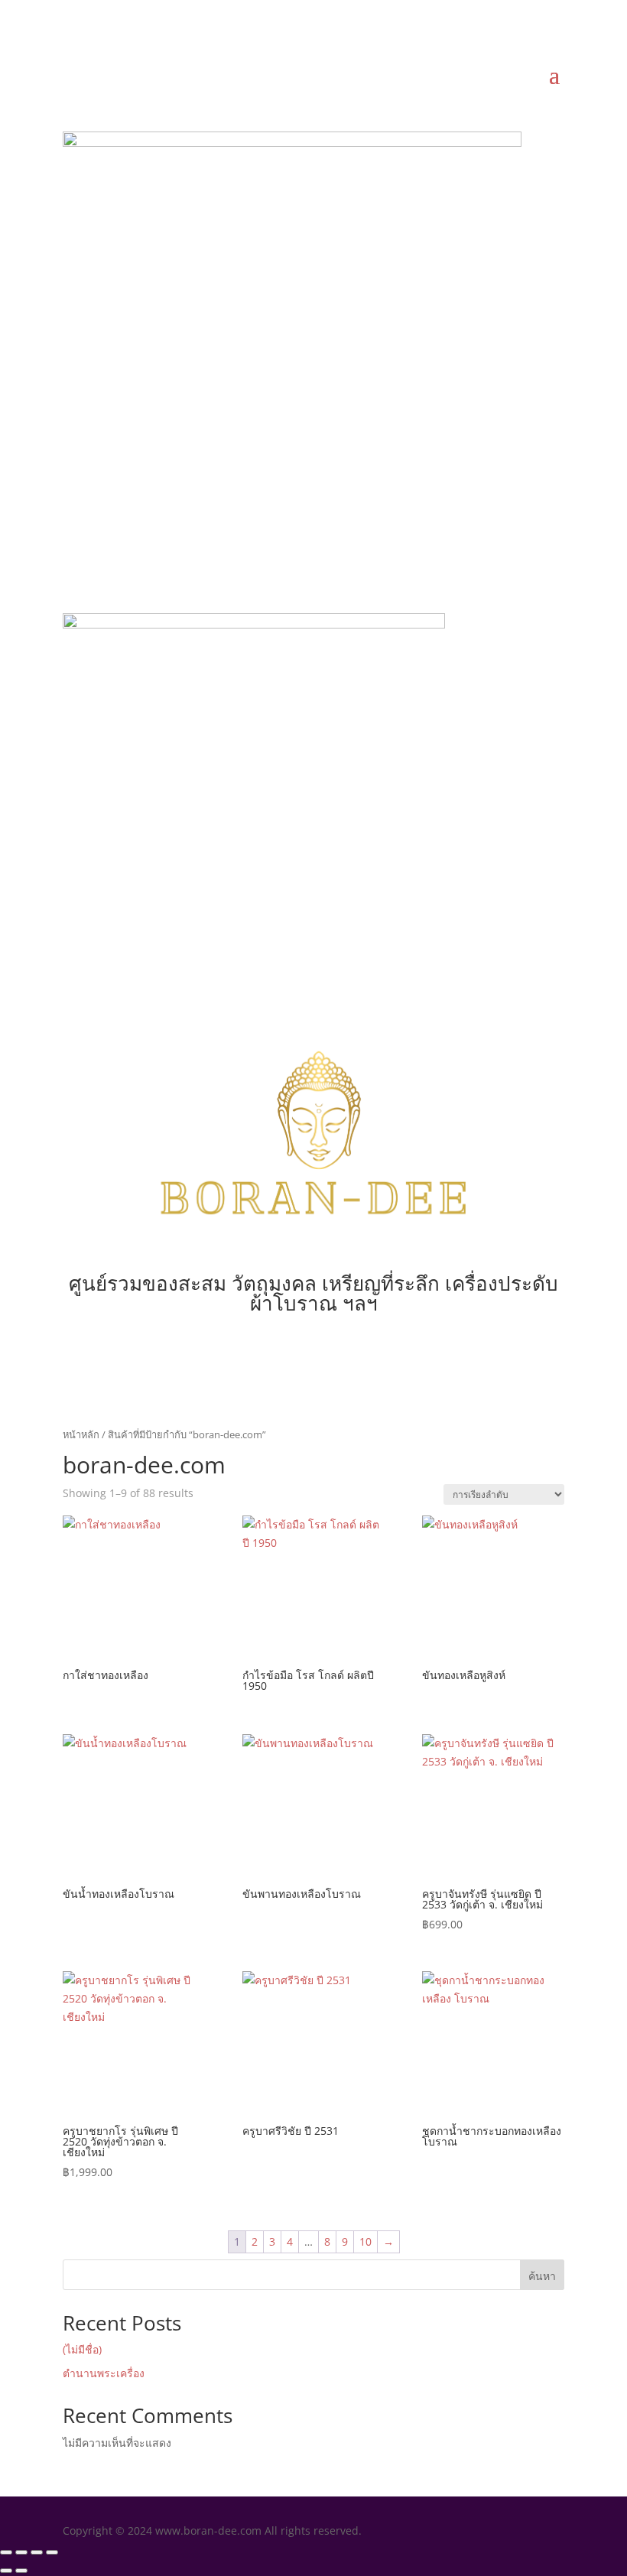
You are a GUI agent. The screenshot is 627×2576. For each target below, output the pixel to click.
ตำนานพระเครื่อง (104, 2373)
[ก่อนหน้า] (6, 2571)
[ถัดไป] (21, 2571)
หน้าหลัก (81, 1434)
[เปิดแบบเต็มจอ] (21, 2552)
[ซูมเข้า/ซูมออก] (6, 2552)
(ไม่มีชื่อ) (82, 2349)
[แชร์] (37, 2552)
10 (365, 2241)
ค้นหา (542, 2276)
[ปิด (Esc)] (52, 2552)
